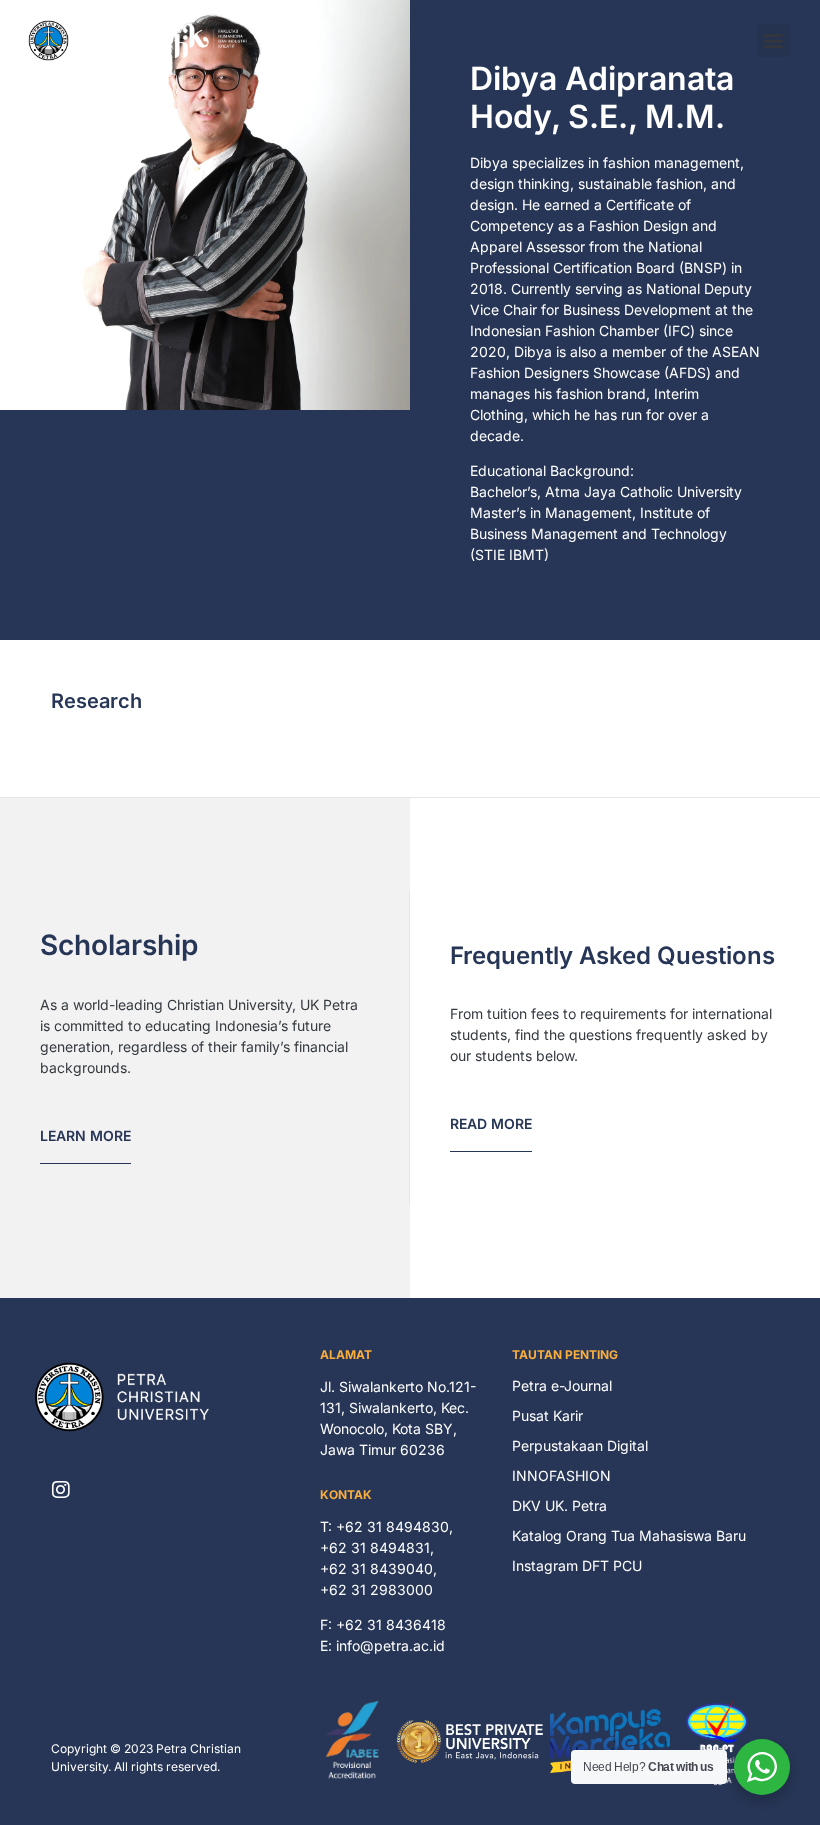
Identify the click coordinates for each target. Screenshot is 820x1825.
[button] (773, 40)
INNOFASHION (561, 1475)
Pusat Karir (547, 1415)
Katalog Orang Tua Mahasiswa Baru (629, 1535)
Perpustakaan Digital (580, 1445)
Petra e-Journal (562, 1385)
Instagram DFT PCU (577, 1565)
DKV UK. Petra (559, 1505)
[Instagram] (61, 1490)
